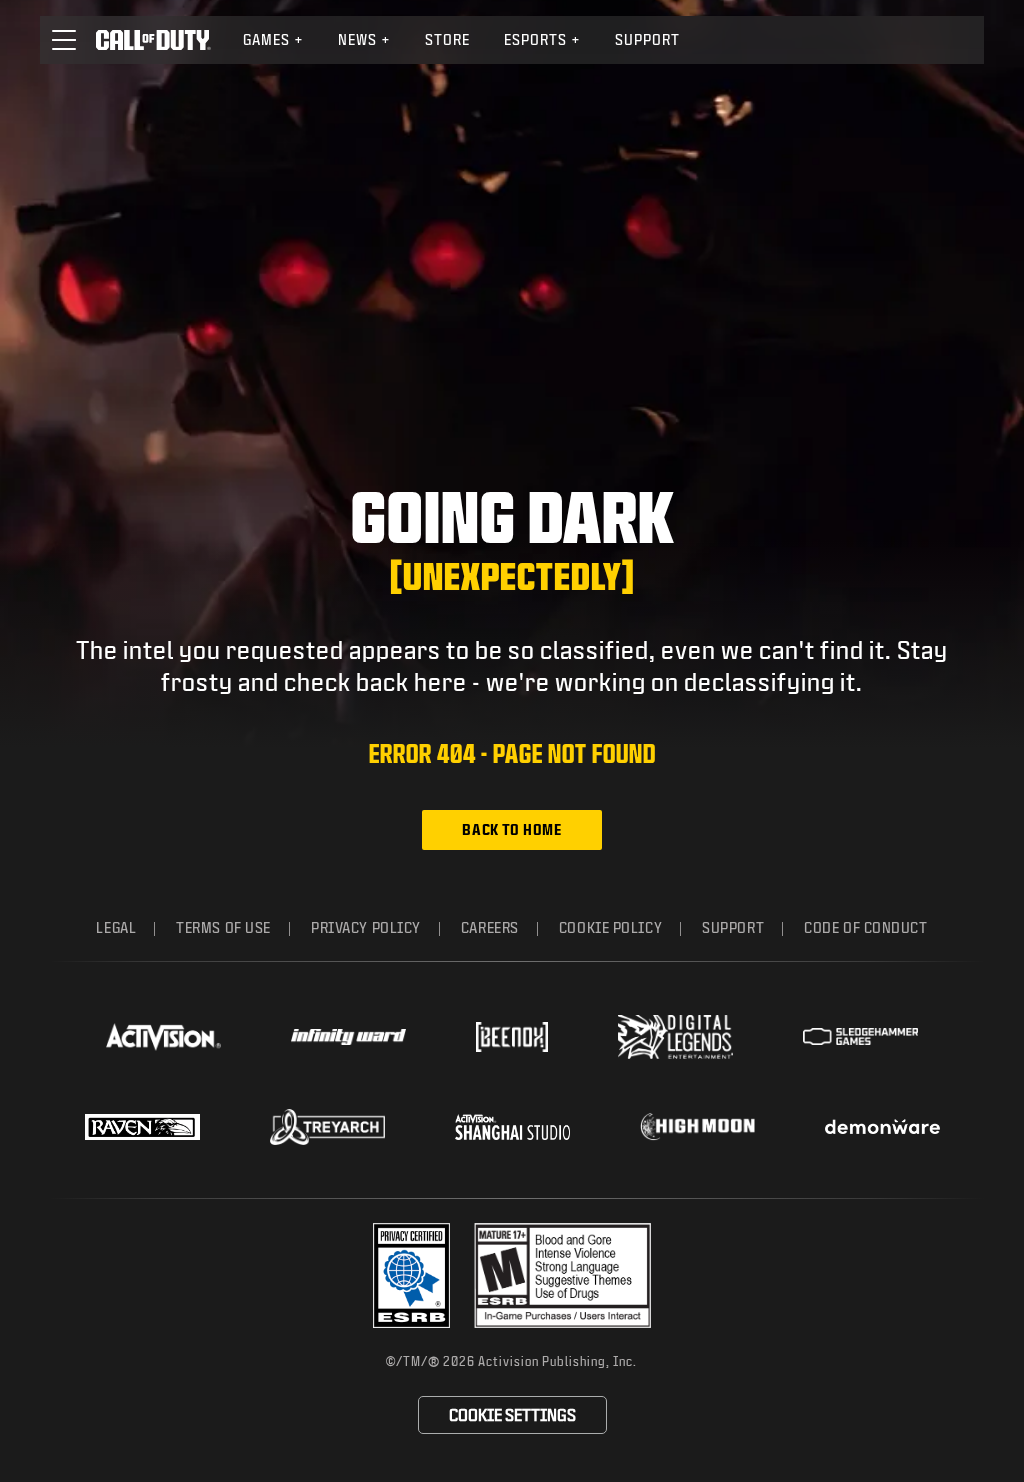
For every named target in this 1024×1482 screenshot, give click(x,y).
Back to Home (511, 829)
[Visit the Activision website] (163, 1037)
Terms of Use (223, 927)
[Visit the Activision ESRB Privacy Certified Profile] (412, 1275)
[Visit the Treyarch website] (327, 1127)
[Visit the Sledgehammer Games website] (860, 1036)
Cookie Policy (610, 927)
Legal (116, 927)
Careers (490, 927)
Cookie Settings (512, 1414)
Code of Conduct (865, 927)
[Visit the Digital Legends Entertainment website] (675, 1037)
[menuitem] (273, 40)
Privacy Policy (366, 927)
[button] (64, 40)
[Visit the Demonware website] (882, 1127)
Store (447, 39)
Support (647, 39)
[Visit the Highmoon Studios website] (697, 1126)
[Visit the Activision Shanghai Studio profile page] (512, 1127)
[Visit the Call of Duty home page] (153, 40)
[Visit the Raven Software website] (142, 1127)
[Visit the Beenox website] (511, 1037)
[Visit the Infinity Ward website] (348, 1037)
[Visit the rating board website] (562, 1275)
